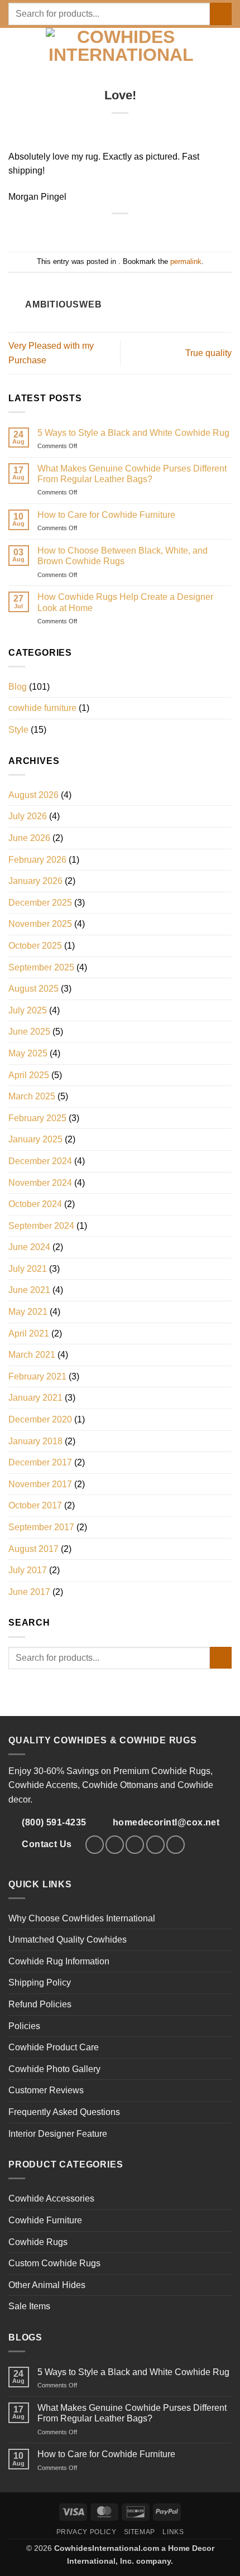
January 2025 (35, 1139)
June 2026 (29, 838)
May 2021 (28, 1312)
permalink (186, 261)
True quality (208, 353)
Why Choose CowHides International (82, 1918)
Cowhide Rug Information (59, 1961)
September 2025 (41, 967)
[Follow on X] (135, 1845)
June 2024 (29, 1247)
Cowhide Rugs (38, 2242)
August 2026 (33, 795)
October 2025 (35, 946)
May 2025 (28, 1053)
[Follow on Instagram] (115, 1845)
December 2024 (40, 1161)
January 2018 (35, 1441)
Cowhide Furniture (45, 2220)
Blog (18, 687)
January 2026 (35, 881)
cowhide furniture (42, 708)
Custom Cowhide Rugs (54, 2263)
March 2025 (32, 1096)
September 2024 (41, 1226)
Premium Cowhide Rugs (162, 1771)
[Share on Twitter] (127, 231)
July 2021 (28, 1269)
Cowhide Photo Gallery (54, 2069)
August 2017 (33, 1549)
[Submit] (221, 14)
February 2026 (37, 860)
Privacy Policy (87, 2532)
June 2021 (29, 1290)
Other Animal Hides (47, 2285)
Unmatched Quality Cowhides (68, 1940)
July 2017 (28, 1570)
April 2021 (29, 1333)
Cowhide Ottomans (120, 1785)
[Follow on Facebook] (95, 1845)
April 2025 (29, 1075)
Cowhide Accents (43, 1785)
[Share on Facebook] (113, 231)
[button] (15, 48)
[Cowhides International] (121, 47)
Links (173, 2532)
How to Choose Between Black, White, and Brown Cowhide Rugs (123, 556)
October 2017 (35, 1505)
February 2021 (37, 1376)
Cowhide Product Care (54, 2047)
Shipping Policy (40, 1983)
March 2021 (32, 1355)
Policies (24, 2026)
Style (18, 730)
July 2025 (28, 1010)
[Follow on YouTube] (176, 1845)
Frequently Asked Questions (64, 2112)
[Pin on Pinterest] (141, 231)
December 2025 (40, 903)
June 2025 (29, 1032)
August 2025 (33, 989)
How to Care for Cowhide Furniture (106, 515)
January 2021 (35, 1398)
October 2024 (35, 1204)
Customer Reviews (46, 2090)
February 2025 (37, 1118)
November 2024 (40, 1183)
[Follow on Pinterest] (155, 1845)
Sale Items (29, 2306)
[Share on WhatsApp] (99, 231)
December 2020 (40, 1419)
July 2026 (28, 816)
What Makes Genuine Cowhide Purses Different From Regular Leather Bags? (132, 474)
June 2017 (29, 1592)
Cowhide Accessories (51, 2198)
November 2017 (40, 1484)
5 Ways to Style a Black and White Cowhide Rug (133, 433)
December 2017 (40, 1462)
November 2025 (40, 924)
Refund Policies (40, 2004)
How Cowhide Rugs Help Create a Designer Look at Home (125, 602)
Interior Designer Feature (58, 2134)
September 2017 (41, 1527)
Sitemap (140, 2532)
